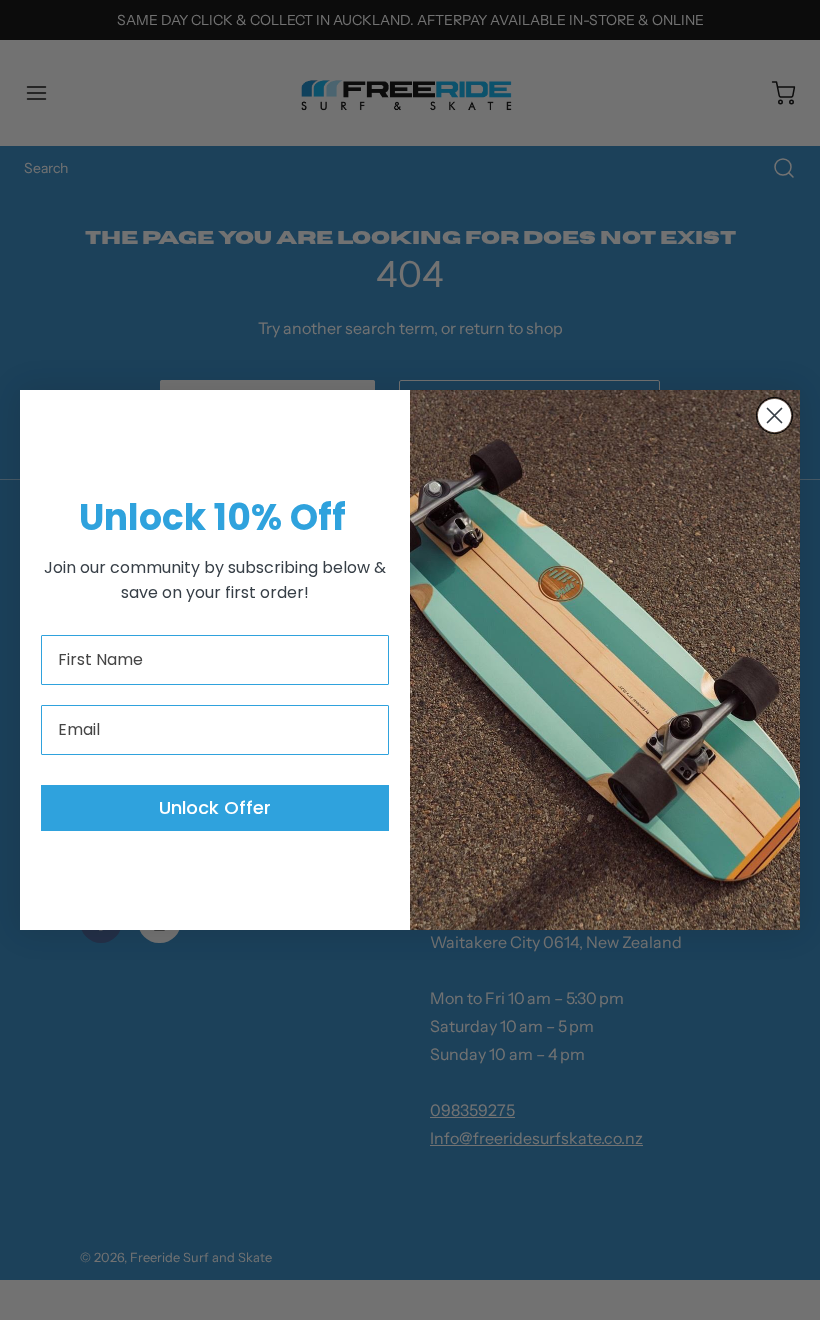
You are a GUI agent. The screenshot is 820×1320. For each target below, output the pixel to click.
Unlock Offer (215, 807)
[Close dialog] (774, 415)
